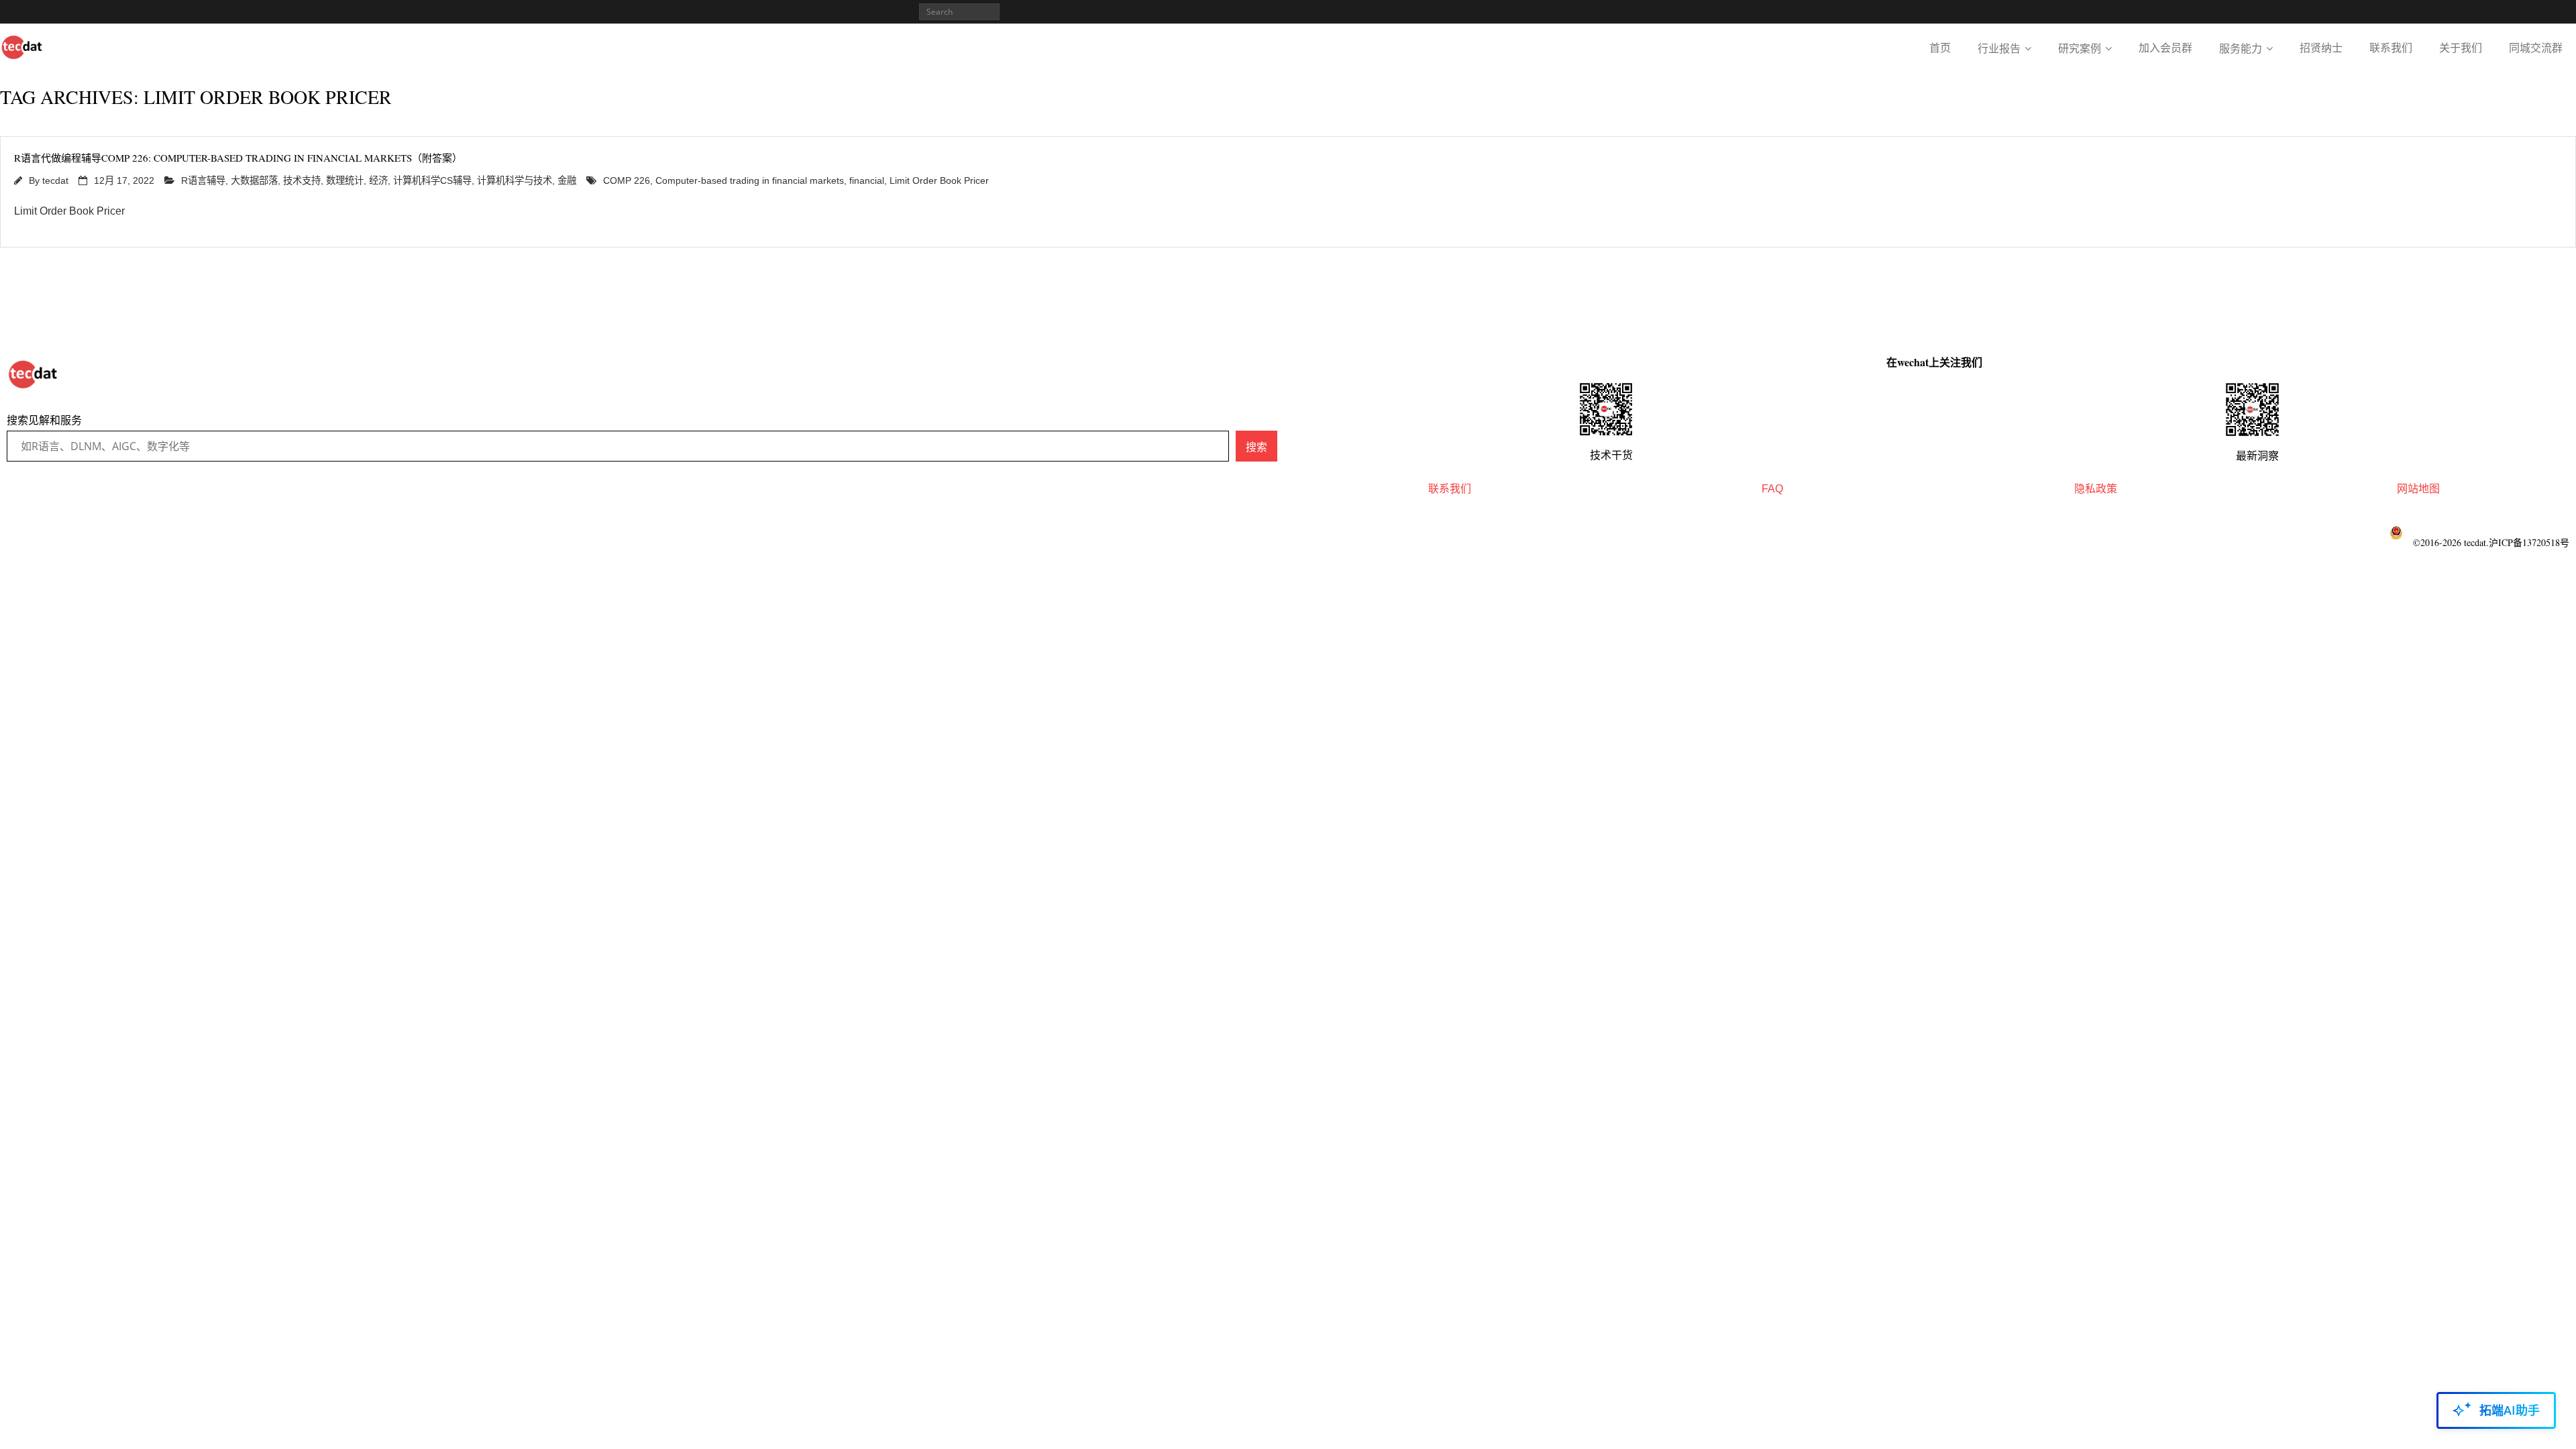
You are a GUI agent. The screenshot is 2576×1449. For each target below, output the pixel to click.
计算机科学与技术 (515, 180)
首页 (1940, 48)
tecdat (55, 180)
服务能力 (2241, 49)
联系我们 (2391, 48)
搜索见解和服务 (44, 420)
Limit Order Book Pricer (939, 180)
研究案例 (2080, 49)
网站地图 (2418, 489)
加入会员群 (2165, 48)
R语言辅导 (203, 180)
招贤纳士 (2321, 48)
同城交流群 (2536, 48)
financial (867, 180)
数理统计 (345, 180)
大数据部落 (254, 180)
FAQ (1772, 489)
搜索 (1256, 447)
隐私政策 (2096, 489)
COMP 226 (627, 180)
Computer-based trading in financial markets (750, 180)
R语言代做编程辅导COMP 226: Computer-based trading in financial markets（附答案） (238, 158)
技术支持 (302, 180)
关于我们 (2461, 48)
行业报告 (1999, 49)
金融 (567, 180)
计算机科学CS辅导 (432, 180)
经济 (378, 180)
